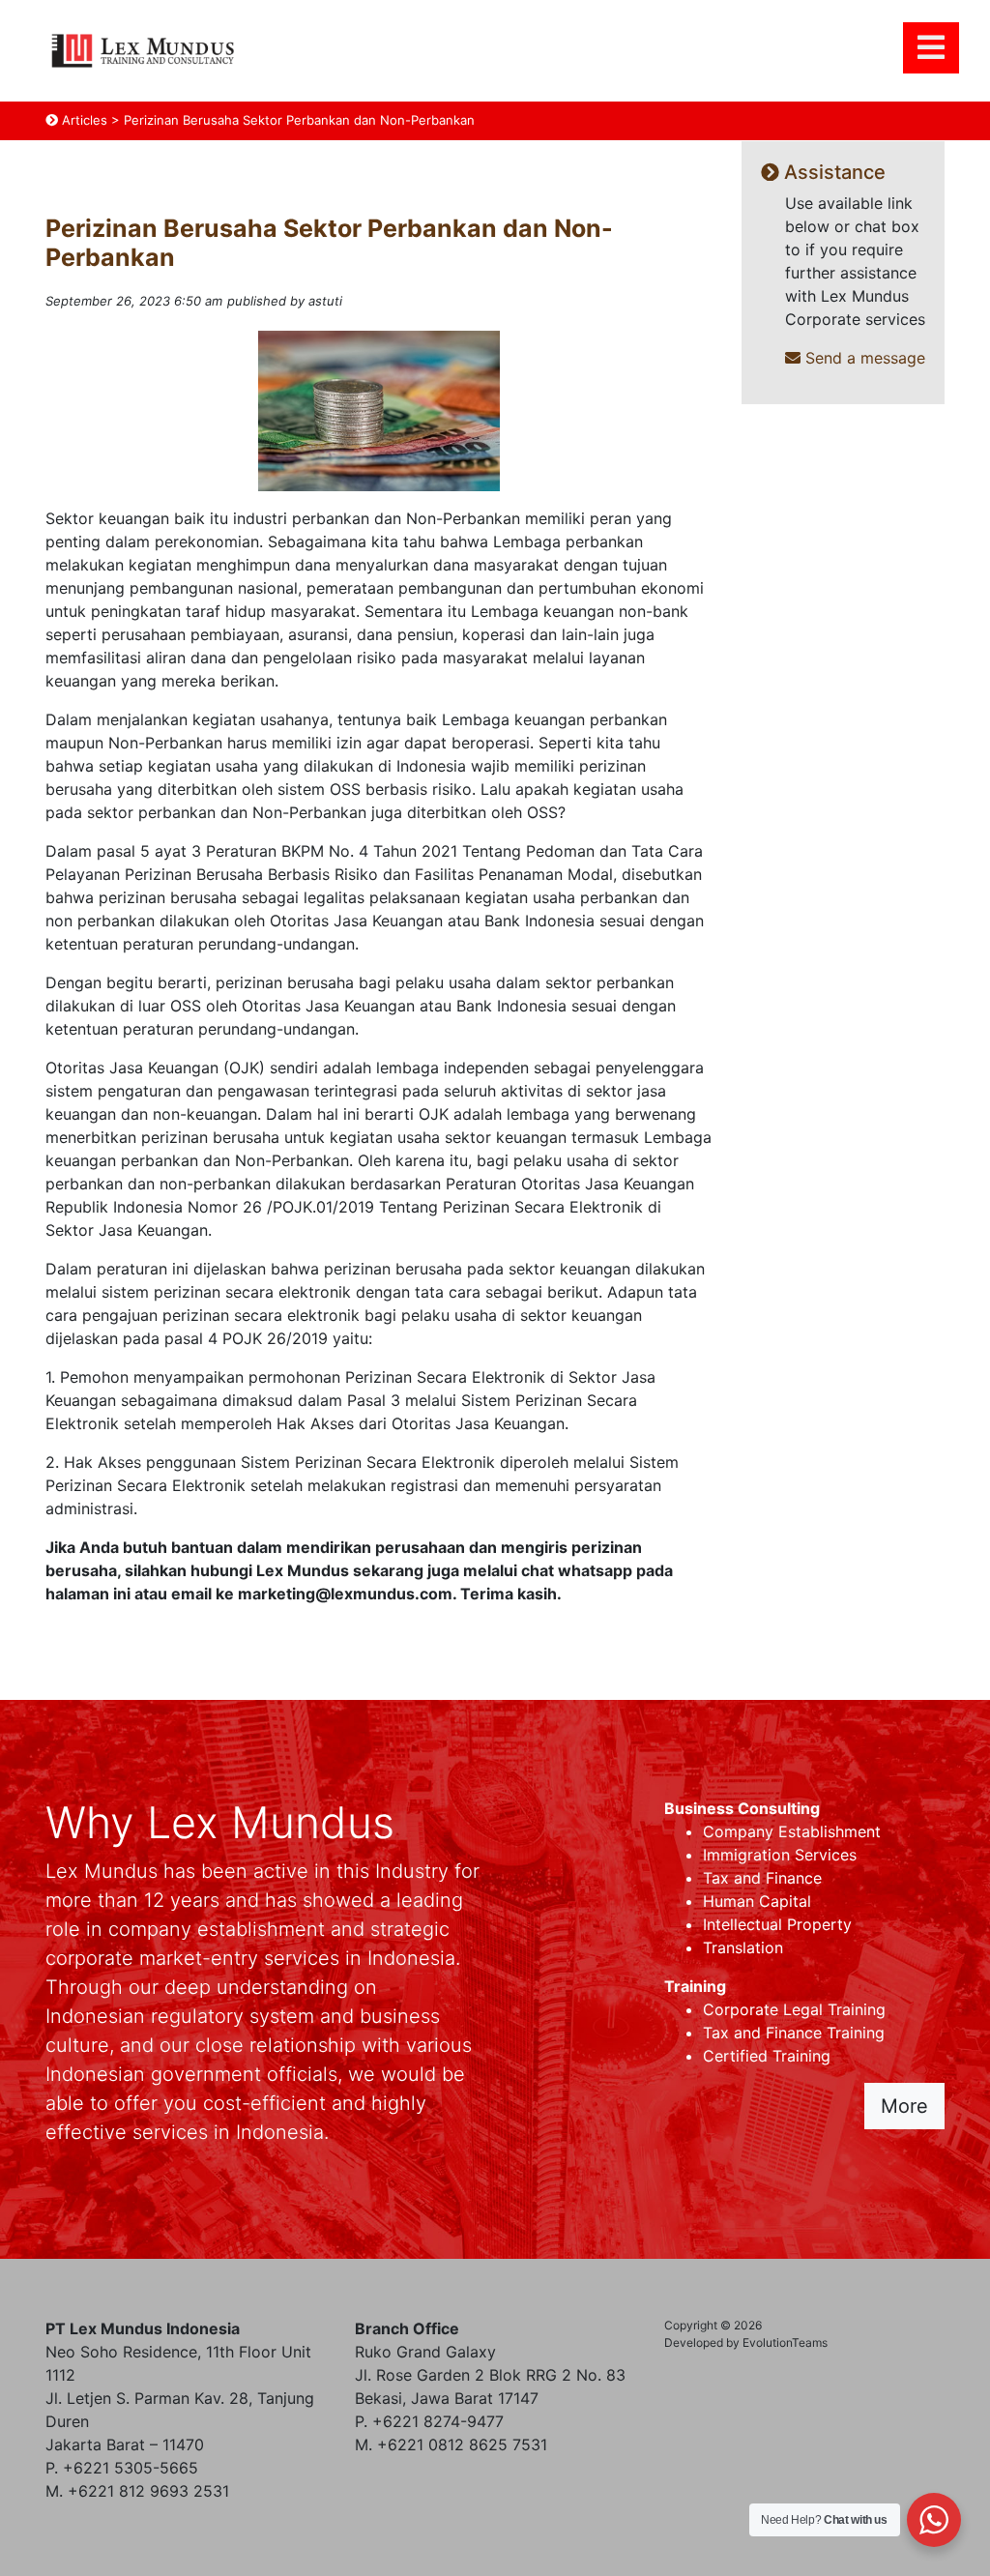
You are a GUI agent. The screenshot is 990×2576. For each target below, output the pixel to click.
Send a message (863, 358)
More (904, 2106)
